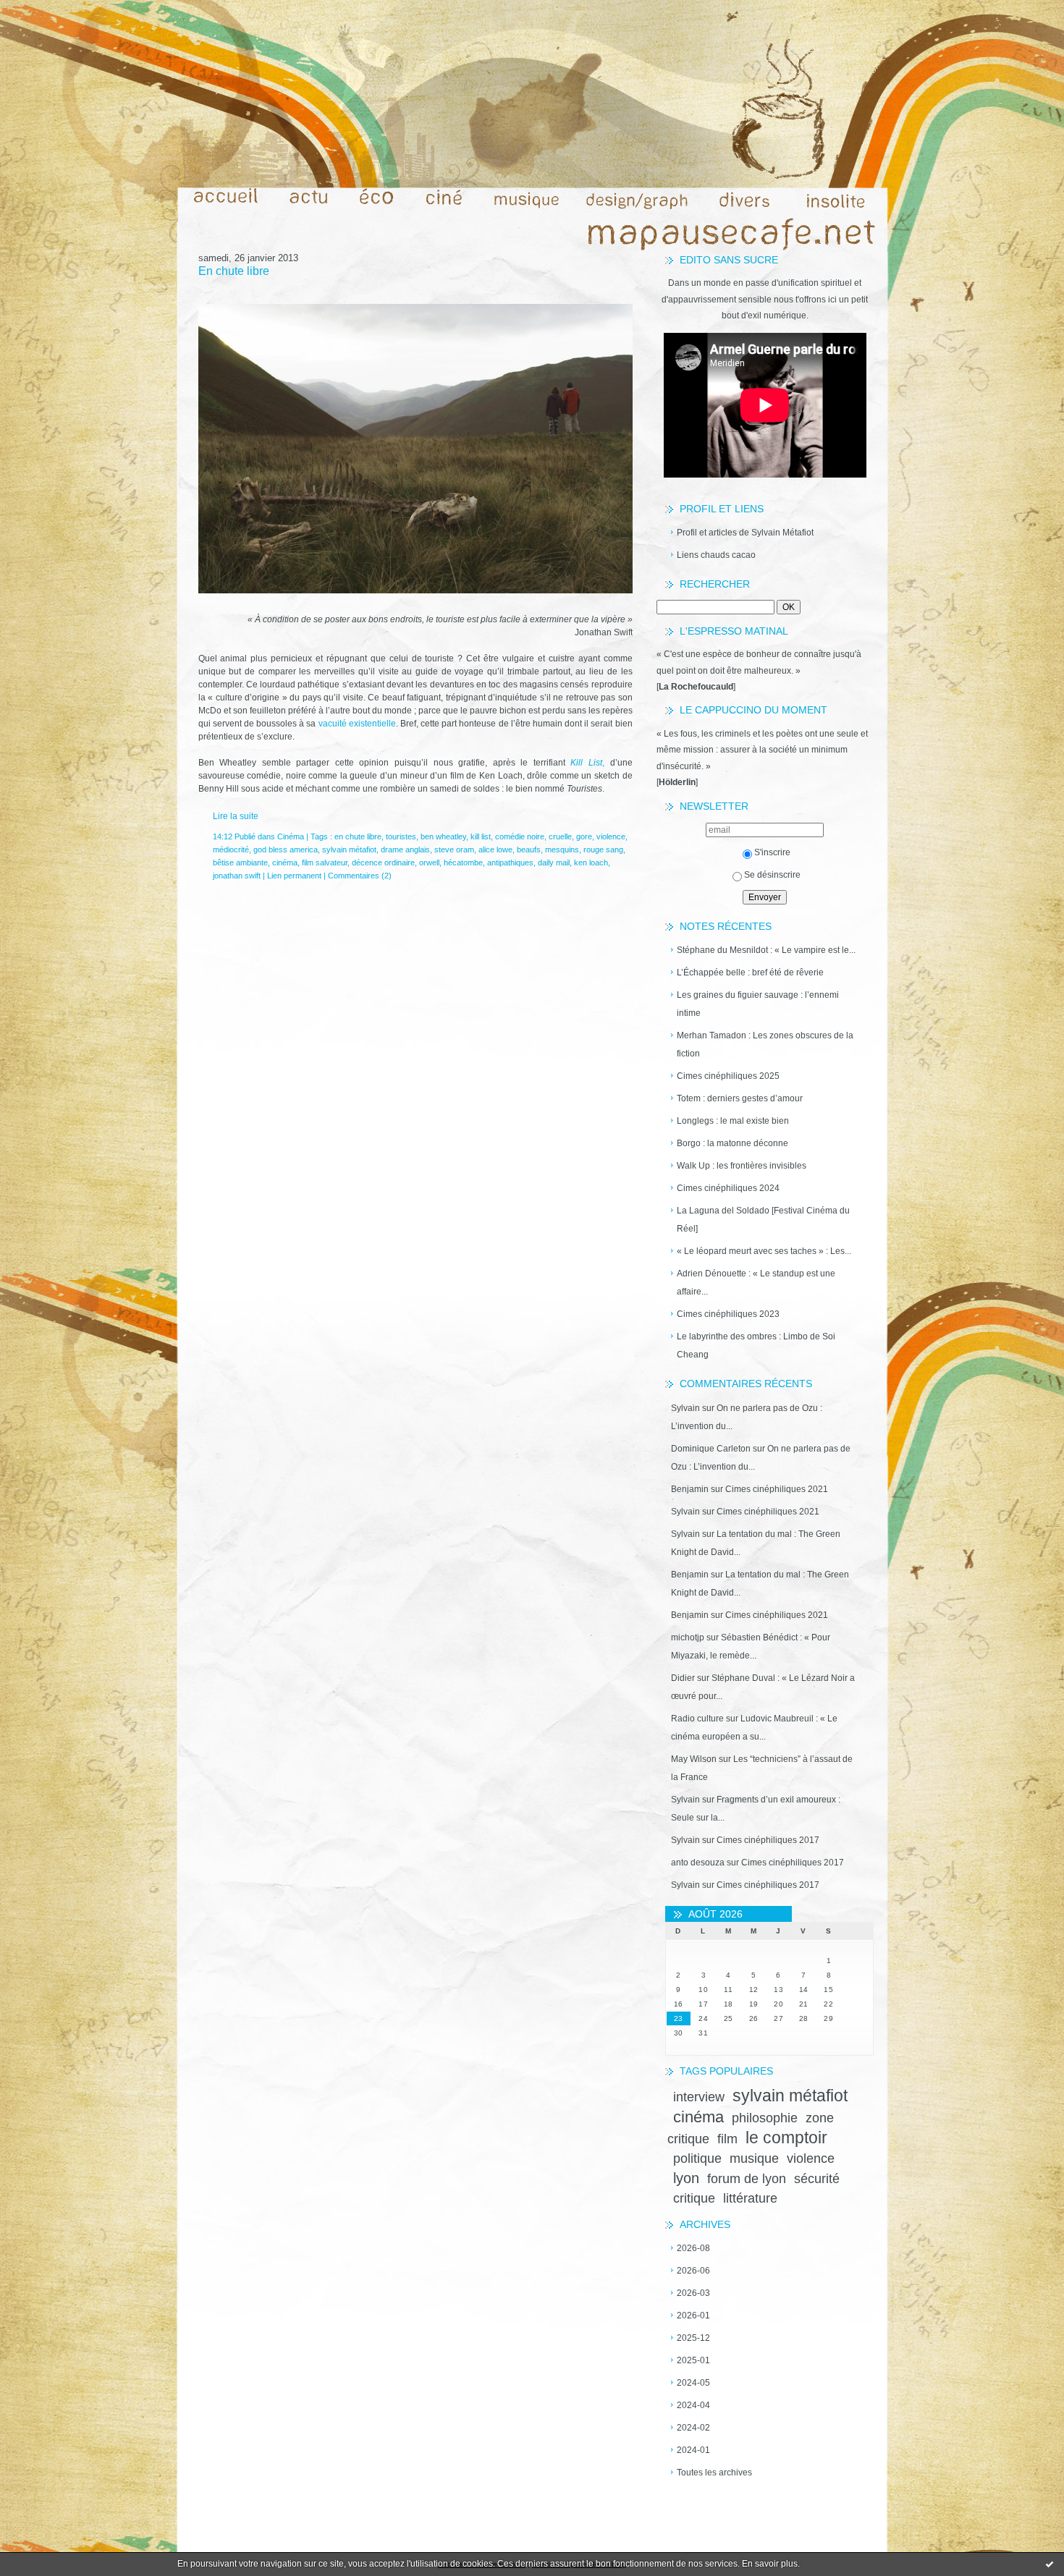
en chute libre (358, 836)
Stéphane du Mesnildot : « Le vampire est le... (766, 950)
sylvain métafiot (790, 2096)
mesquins (562, 850)
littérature (750, 2198)
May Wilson (694, 1759)
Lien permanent (294, 876)
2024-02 (693, 2428)
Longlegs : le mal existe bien (733, 1121)
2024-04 (693, 2405)
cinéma (698, 2117)
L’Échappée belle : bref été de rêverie (750, 973)
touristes (401, 836)
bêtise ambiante (240, 863)
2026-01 (693, 2316)
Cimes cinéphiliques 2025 (728, 1076)
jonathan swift (237, 876)
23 (679, 2018)
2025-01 (693, 2360)
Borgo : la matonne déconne (732, 1143)
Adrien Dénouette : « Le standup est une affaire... (756, 1283)
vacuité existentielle (357, 724)
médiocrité (231, 850)
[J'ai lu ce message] (1050, 2564)
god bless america (286, 850)
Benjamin (690, 1489)
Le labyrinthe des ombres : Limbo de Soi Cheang (756, 1346)
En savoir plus (770, 2564)
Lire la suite (236, 816)
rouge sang (603, 850)
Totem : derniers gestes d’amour (740, 1098)
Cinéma (291, 836)
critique (694, 2198)
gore (584, 836)
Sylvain (685, 1408)
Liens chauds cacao (716, 555)
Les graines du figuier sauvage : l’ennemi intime (758, 1004)
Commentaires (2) (360, 876)
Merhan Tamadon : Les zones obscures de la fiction (765, 1045)
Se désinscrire (772, 875)
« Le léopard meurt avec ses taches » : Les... (764, 1251)
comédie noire (520, 836)
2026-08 (693, 2248)
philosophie (765, 2118)
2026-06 (693, 2271)
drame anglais (405, 850)
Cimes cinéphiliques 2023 (728, 1314)
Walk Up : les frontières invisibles (742, 1166)
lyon (686, 2178)
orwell (429, 863)
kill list (481, 836)
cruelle (560, 836)
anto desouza (698, 1863)
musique (754, 2158)
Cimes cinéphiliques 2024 (728, 1188)
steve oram (454, 850)
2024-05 (693, 2383)
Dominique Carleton (711, 1449)
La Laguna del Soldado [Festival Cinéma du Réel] (763, 1220)
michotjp (688, 1637)
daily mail (554, 863)
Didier (683, 1678)
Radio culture (697, 1719)
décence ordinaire (383, 863)
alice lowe (495, 850)
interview (699, 2097)
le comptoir (786, 2138)
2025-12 (693, 2338)
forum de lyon (747, 2179)
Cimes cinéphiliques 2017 (768, 1840)
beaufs (529, 850)
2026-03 (693, 2293)
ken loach (591, 863)
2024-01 (693, 2450)
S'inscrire (772, 852)
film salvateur (325, 863)
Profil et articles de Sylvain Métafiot (745, 533)
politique (697, 2158)
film (727, 2139)
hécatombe (463, 863)
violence (811, 2158)
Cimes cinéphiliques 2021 (777, 1489)
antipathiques (510, 863)
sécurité (817, 2179)
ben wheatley (443, 836)
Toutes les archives (714, 2473)
